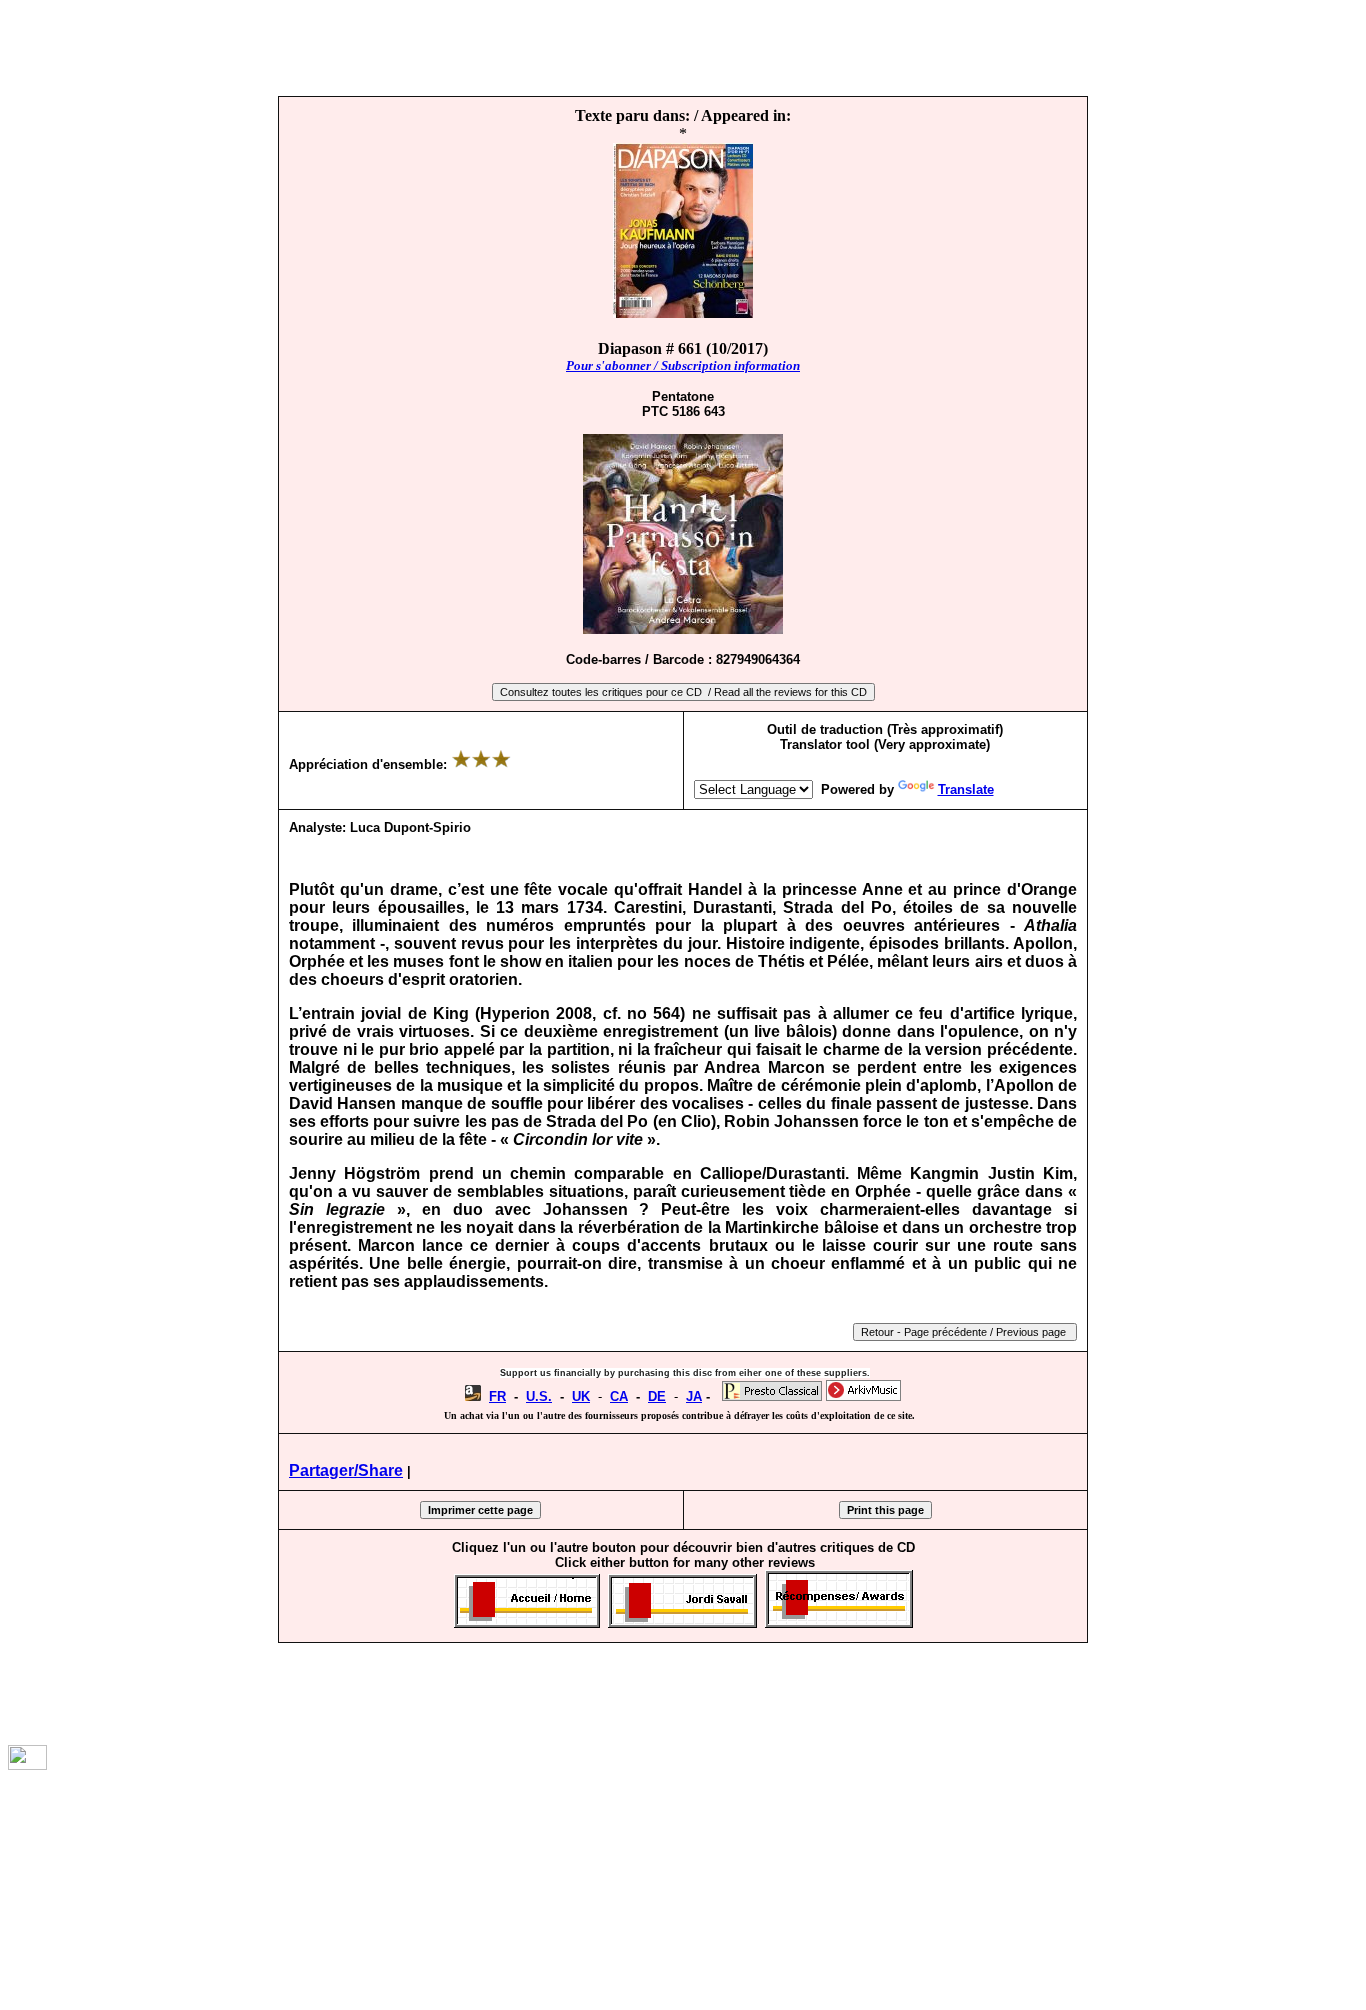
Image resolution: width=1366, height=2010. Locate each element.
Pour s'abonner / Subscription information (683, 365)
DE (657, 1396)
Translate (966, 789)
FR (497, 1396)
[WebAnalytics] (27, 1764)
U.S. (539, 1396)
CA (619, 1396)
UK (581, 1396)
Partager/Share (346, 1470)
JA (694, 1396)
